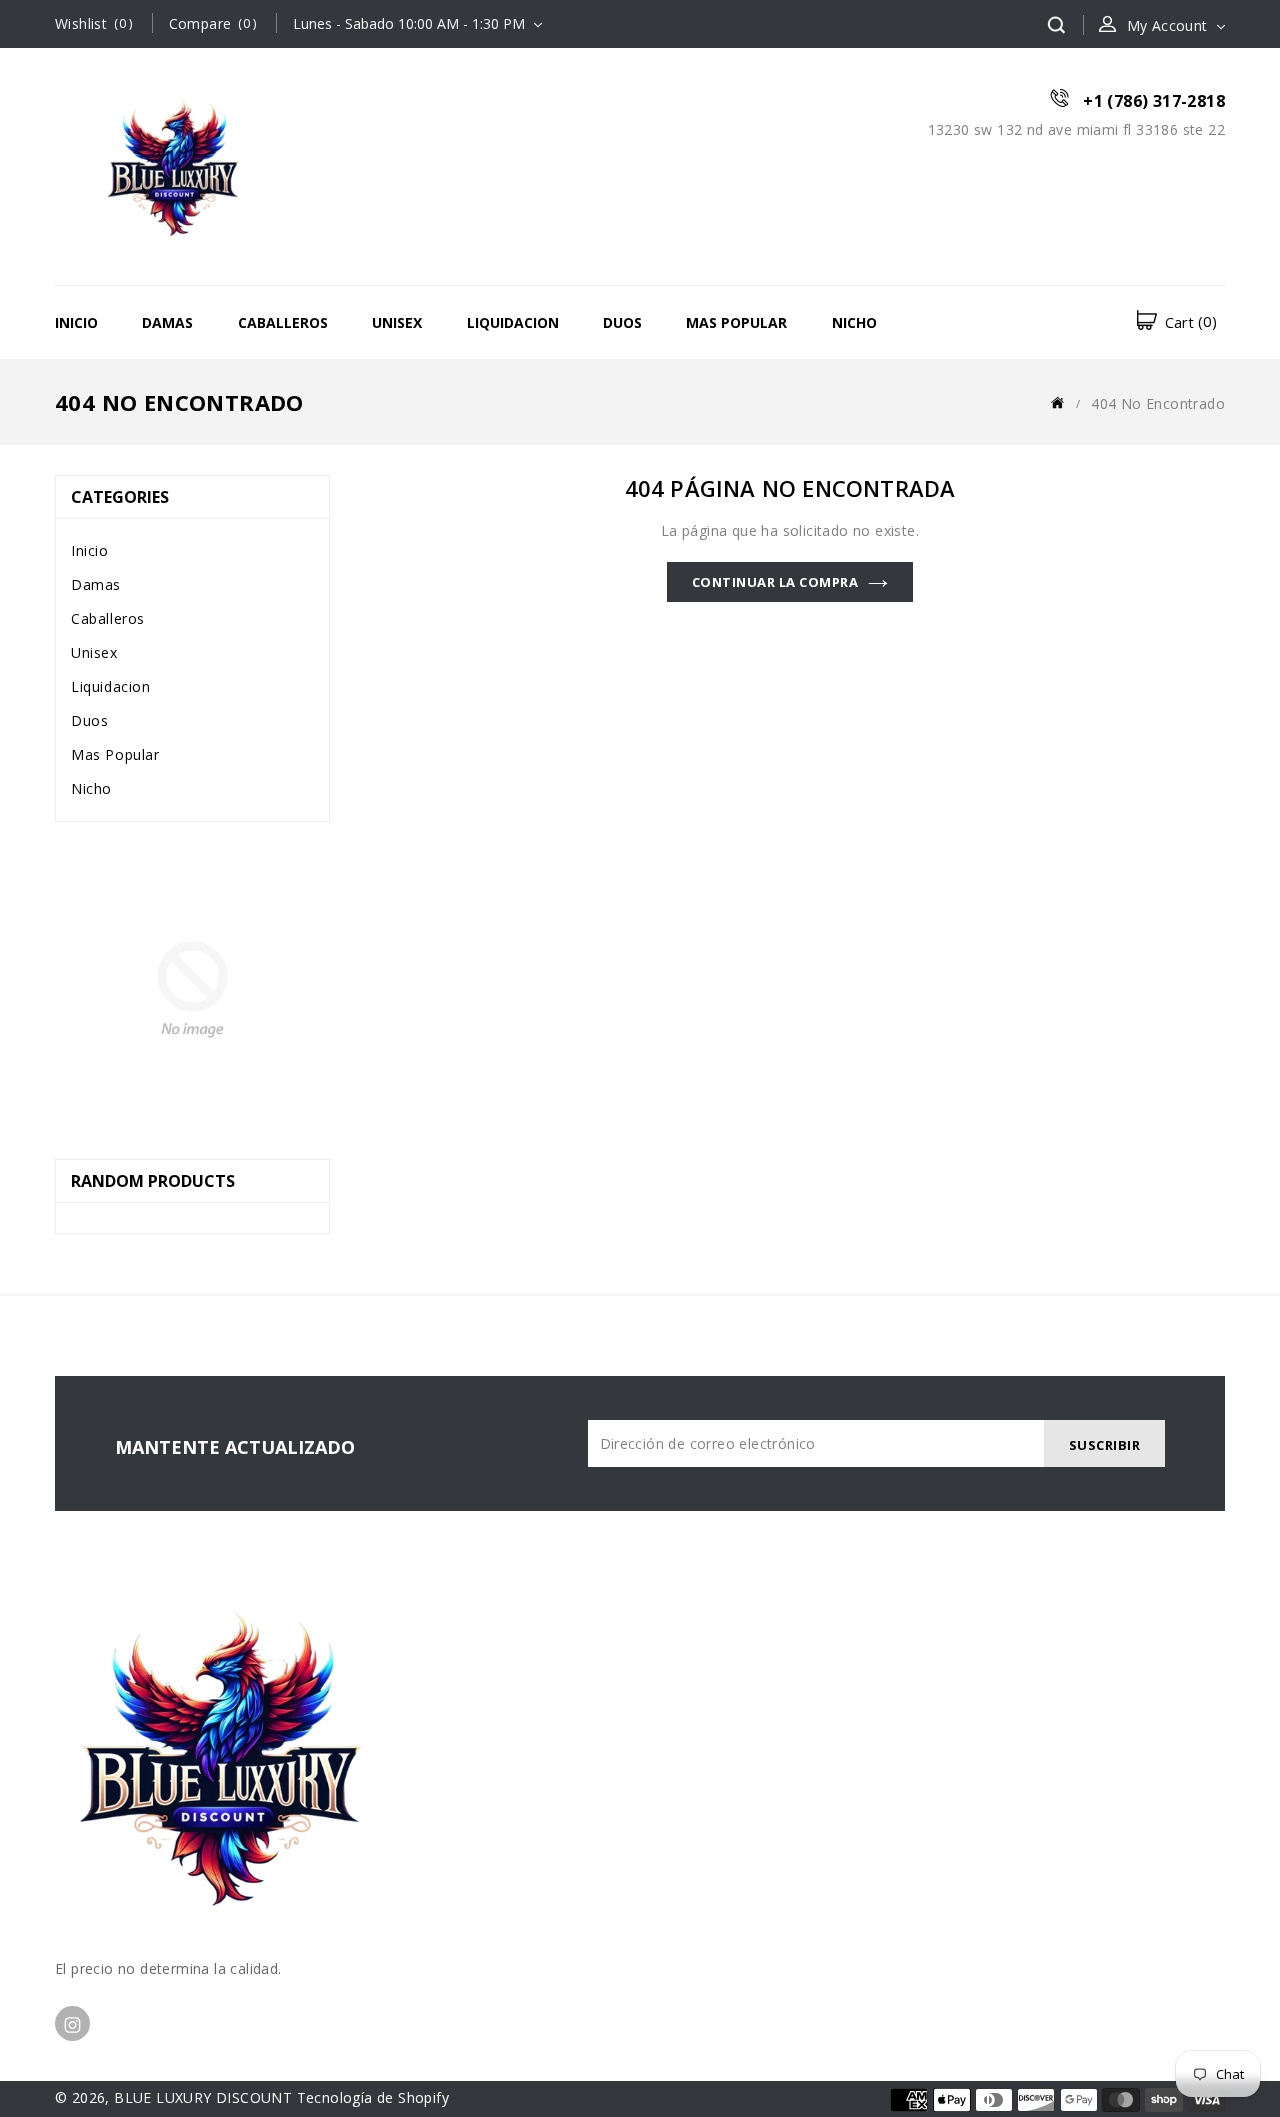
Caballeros (283, 322)
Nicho (854, 322)
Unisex (397, 322)
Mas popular (736, 322)
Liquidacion (513, 322)
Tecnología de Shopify (373, 2097)
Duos (622, 322)
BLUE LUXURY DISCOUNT (203, 2097)
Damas (167, 322)
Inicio (76, 322)
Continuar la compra (775, 582)
